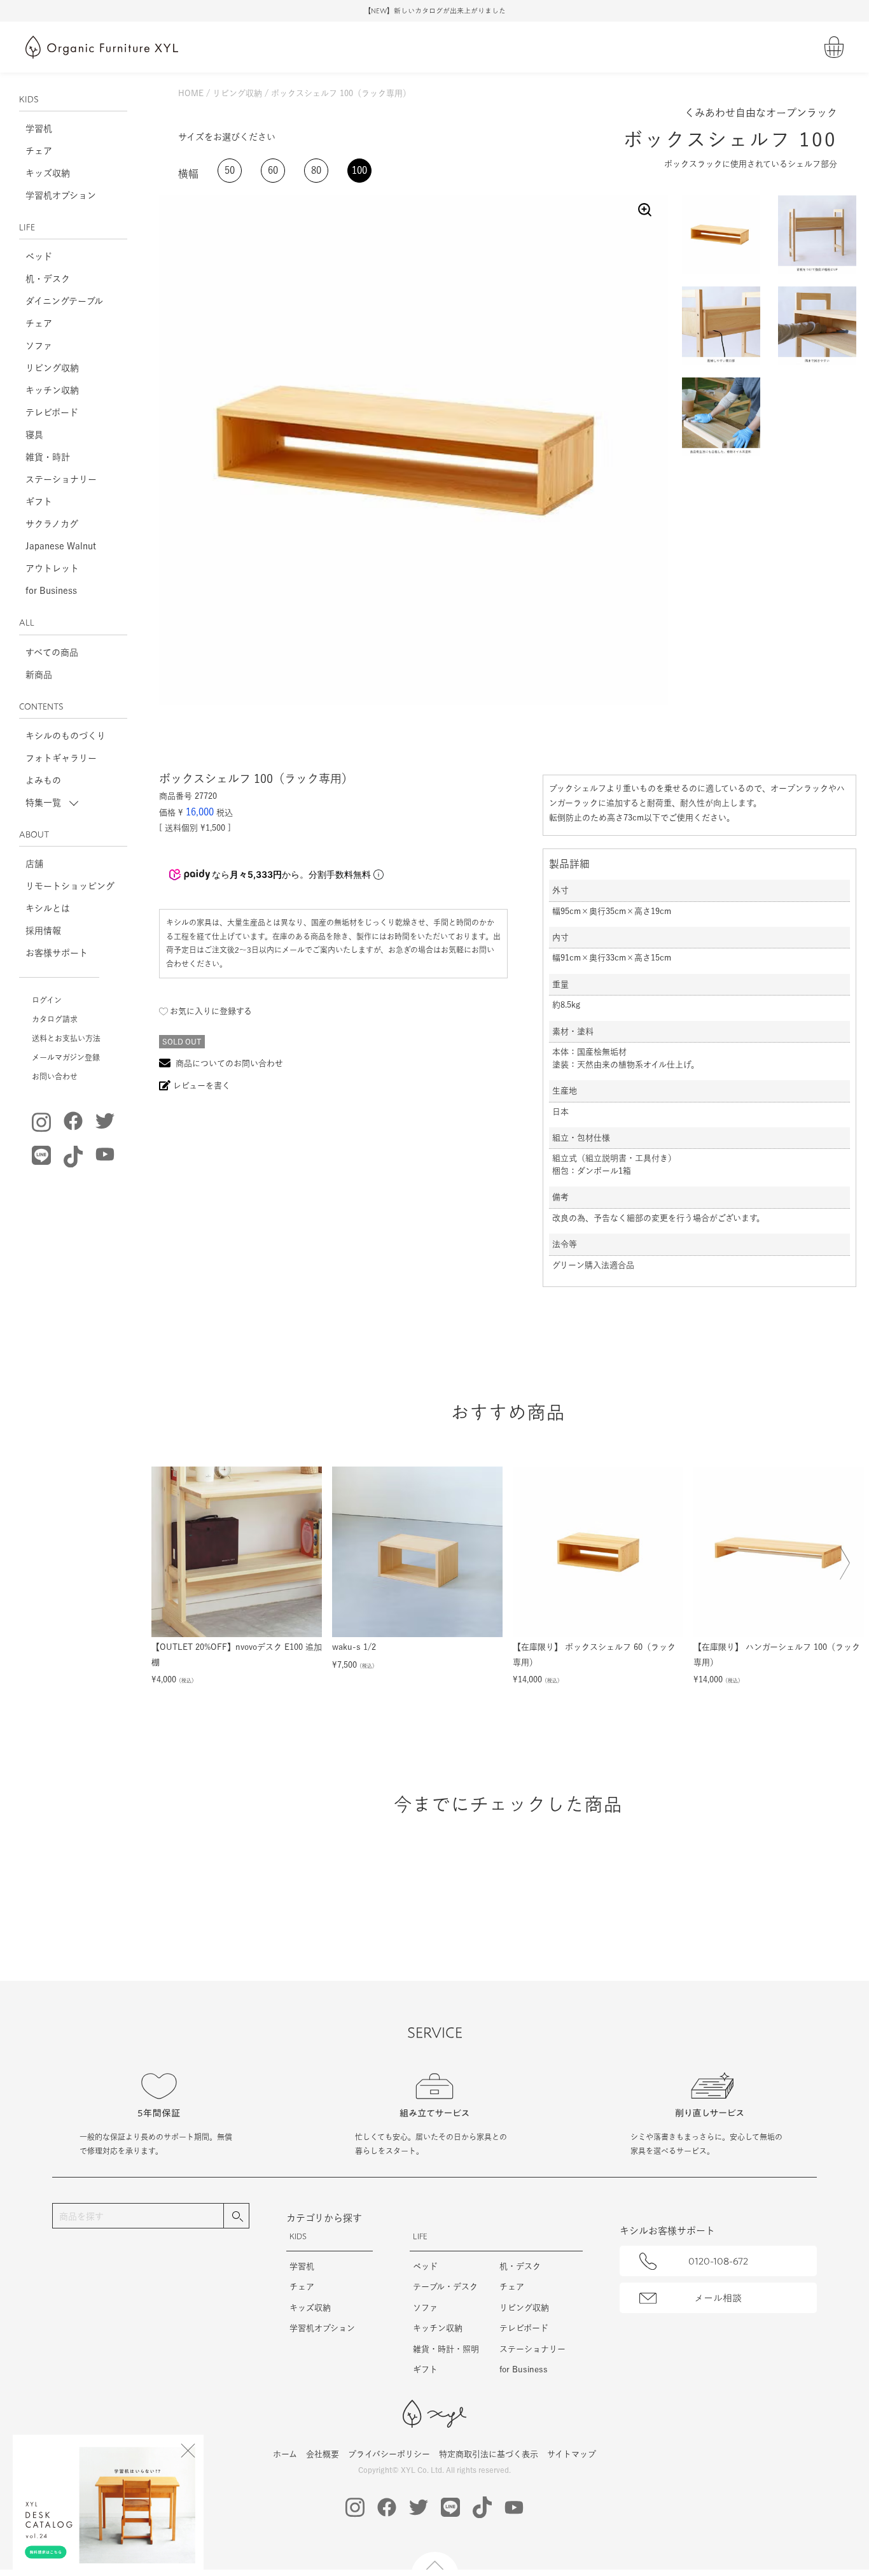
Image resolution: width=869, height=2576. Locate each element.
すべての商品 (52, 652)
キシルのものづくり (66, 736)
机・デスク (48, 279)
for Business (51, 591)
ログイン (47, 1000)
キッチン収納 (52, 390)
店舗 (34, 864)
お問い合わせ (55, 1076)
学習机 (39, 129)
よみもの (43, 780)
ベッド (39, 257)
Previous (174, 1577)
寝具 (34, 435)
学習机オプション (61, 195)
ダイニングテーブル (64, 301)
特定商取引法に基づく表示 (489, 2454)
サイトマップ (572, 2454)
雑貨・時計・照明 (446, 2349)
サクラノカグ (52, 524)
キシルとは (48, 908)
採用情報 (43, 931)
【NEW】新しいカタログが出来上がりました (435, 11)
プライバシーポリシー (389, 2454)
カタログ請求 (55, 1019)
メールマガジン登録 (66, 1057)
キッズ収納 (48, 173)
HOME (191, 93)
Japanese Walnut (61, 546)
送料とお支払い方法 (66, 1038)
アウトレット (52, 568)
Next (842, 1571)
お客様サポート (57, 953)
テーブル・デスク (445, 2287)
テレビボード (52, 412)
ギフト (39, 502)
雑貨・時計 (48, 457)
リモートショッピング (70, 886)
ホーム (285, 2454)
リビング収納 (52, 368)
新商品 (39, 675)
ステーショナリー (61, 479)
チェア (39, 151)
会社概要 (323, 2454)
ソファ (39, 346)
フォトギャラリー (61, 758)
